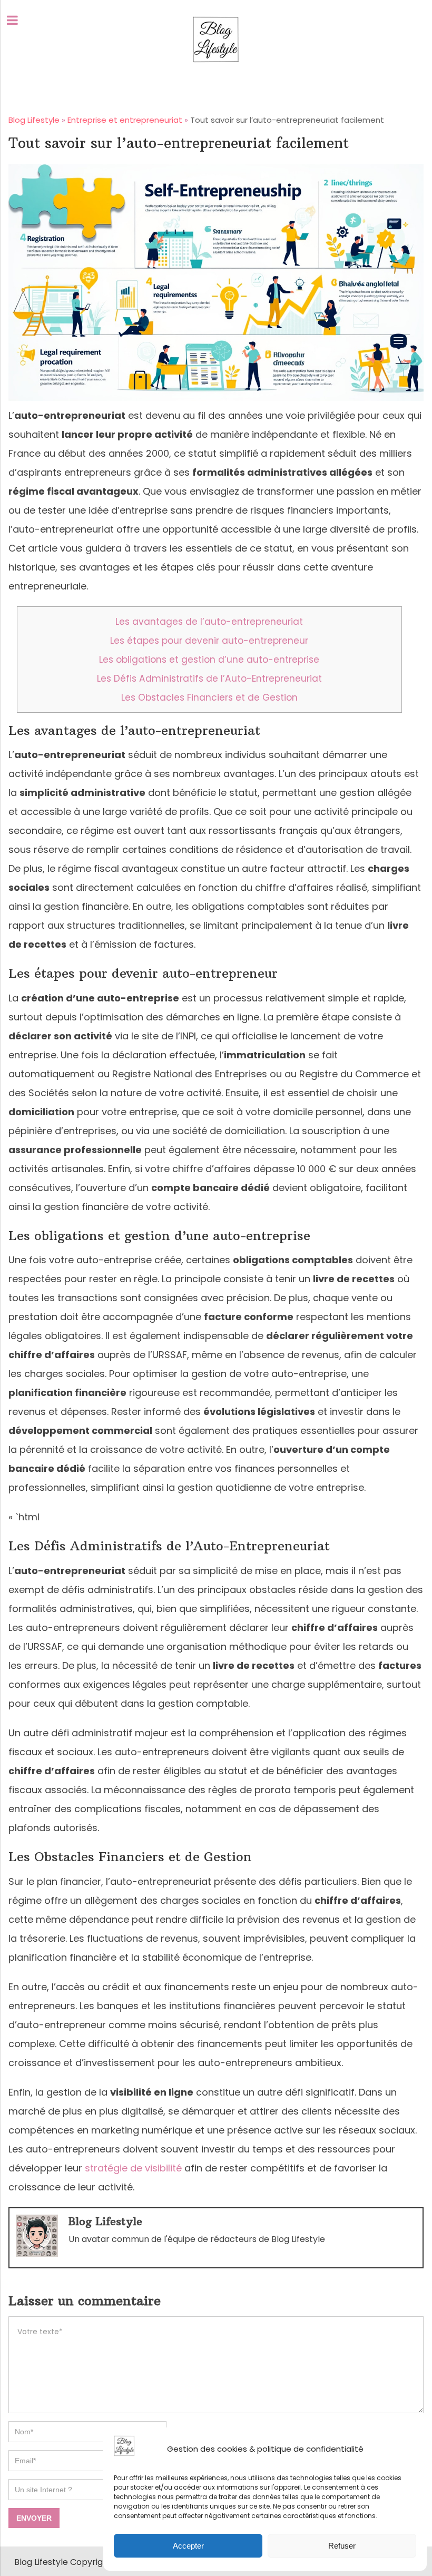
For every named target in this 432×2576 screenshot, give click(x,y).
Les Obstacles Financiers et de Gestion (209, 697)
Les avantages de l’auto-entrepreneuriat (209, 622)
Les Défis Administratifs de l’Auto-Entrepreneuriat (209, 679)
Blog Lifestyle (105, 2221)
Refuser (342, 2546)
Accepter (188, 2546)
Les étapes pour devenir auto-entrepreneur (209, 641)
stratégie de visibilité (133, 2168)
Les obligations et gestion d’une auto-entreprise (209, 660)
